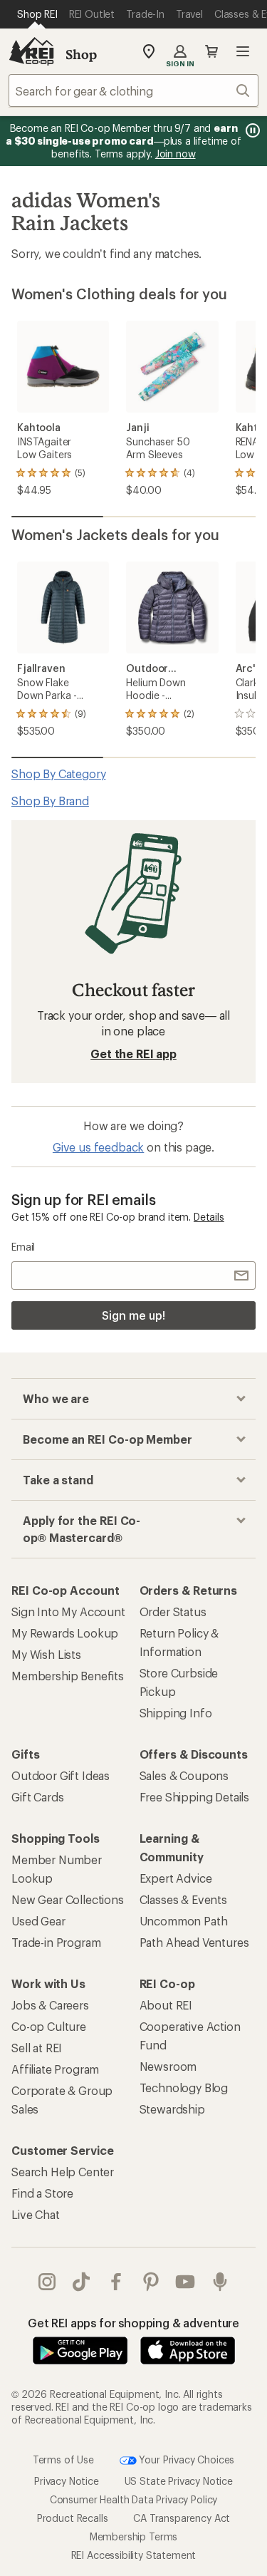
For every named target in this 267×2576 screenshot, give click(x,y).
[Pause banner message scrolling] (251, 130)
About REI (166, 2005)
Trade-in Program (56, 1942)
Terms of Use (63, 2459)
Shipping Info (176, 1713)
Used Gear (38, 1921)
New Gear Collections (68, 1899)
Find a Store (42, 2193)
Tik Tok (82, 2282)
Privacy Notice (67, 2481)
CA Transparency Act (182, 2518)
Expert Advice (176, 1878)
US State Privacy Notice (179, 2481)
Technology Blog (184, 2088)
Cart (211, 51)
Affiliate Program (55, 2069)
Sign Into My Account (68, 1612)
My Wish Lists (46, 1654)
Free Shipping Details (195, 1797)
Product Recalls (73, 2518)
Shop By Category (58, 774)
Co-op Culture (49, 2026)
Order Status (173, 1612)
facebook (116, 2282)
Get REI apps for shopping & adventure (133, 2323)
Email (23, 1247)
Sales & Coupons (184, 1775)
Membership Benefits (68, 1676)
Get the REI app (133, 1054)
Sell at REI (37, 2048)
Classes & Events (183, 1899)
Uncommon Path (184, 1921)
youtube (185, 2282)
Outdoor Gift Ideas (61, 1775)
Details (209, 1217)
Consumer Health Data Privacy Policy (133, 2499)
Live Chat (36, 2214)
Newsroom (168, 2066)
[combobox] (133, 90)
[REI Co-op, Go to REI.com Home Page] (31, 51)
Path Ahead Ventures (194, 1942)
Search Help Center (63, 2172)
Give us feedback (98, 1147)
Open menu (243, 51)
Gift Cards (37, 1797)
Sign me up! (133, 1315)
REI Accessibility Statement (134, 2555)
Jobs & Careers (50, 2005)
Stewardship (172, 2109)
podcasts (220, 2282)
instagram (47, 2282)
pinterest (151, 2282)
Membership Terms (133, 2536)
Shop (81, 54)
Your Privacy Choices (186, 2459)
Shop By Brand (50, 801)
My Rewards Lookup (65, 1633)
